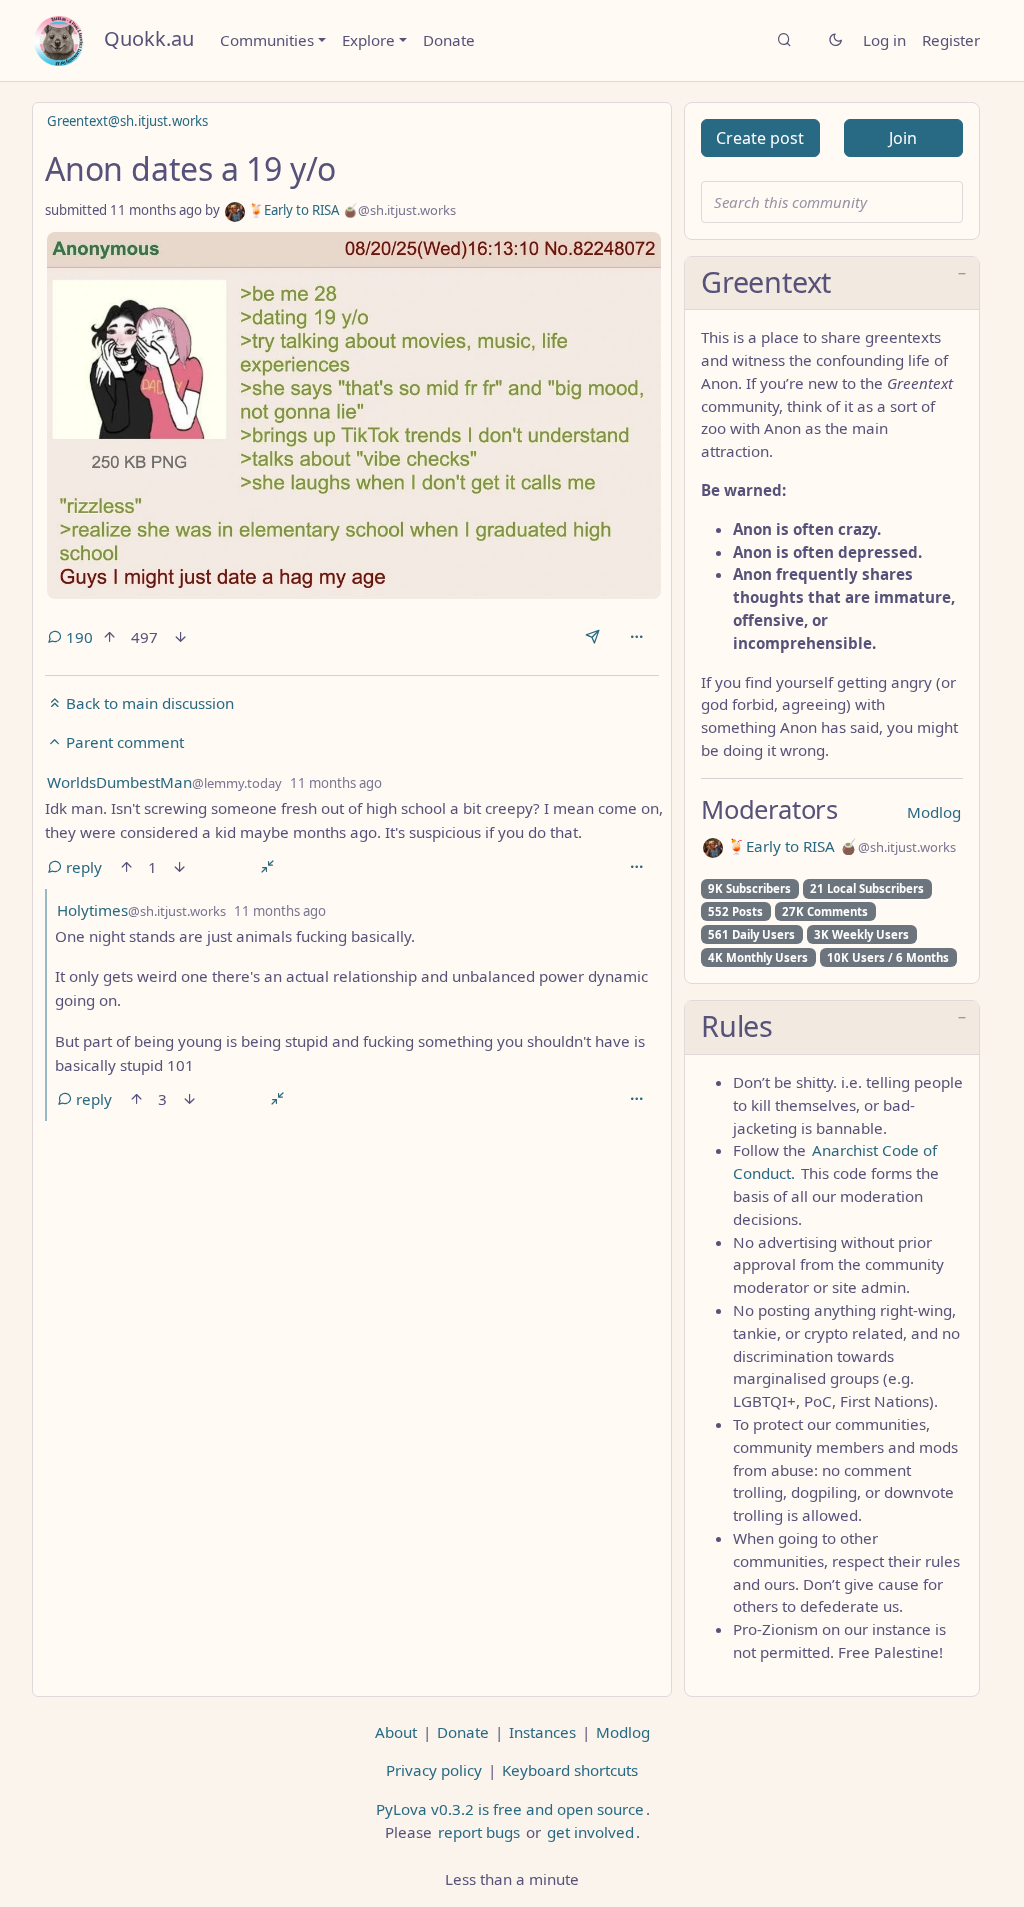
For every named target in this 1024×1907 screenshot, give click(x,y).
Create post (760, 138)
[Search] (784, 40)
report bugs (479, 1832)
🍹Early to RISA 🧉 (350, 210)
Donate (449, 40)
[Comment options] (637, 867)
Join (903, 138)
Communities (267, 40)
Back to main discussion (148, 703)
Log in (884, 40)
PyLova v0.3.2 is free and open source (510, 1809)
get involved (590, 1832)
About (396, 1732)
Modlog (934, 812)
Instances (542, 1732)
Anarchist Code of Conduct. (835, 1161)
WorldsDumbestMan (164, 782)
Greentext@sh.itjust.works (127, 121)
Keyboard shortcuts (570, 1770)
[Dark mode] (835, 40)
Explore (368, 40)
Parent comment (123, 742)
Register (951, 40)
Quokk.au (149, 38)
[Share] (592, 637)
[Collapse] (267, 867)
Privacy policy (434, 1770)
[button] (832, 284)
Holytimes (141, 910)
